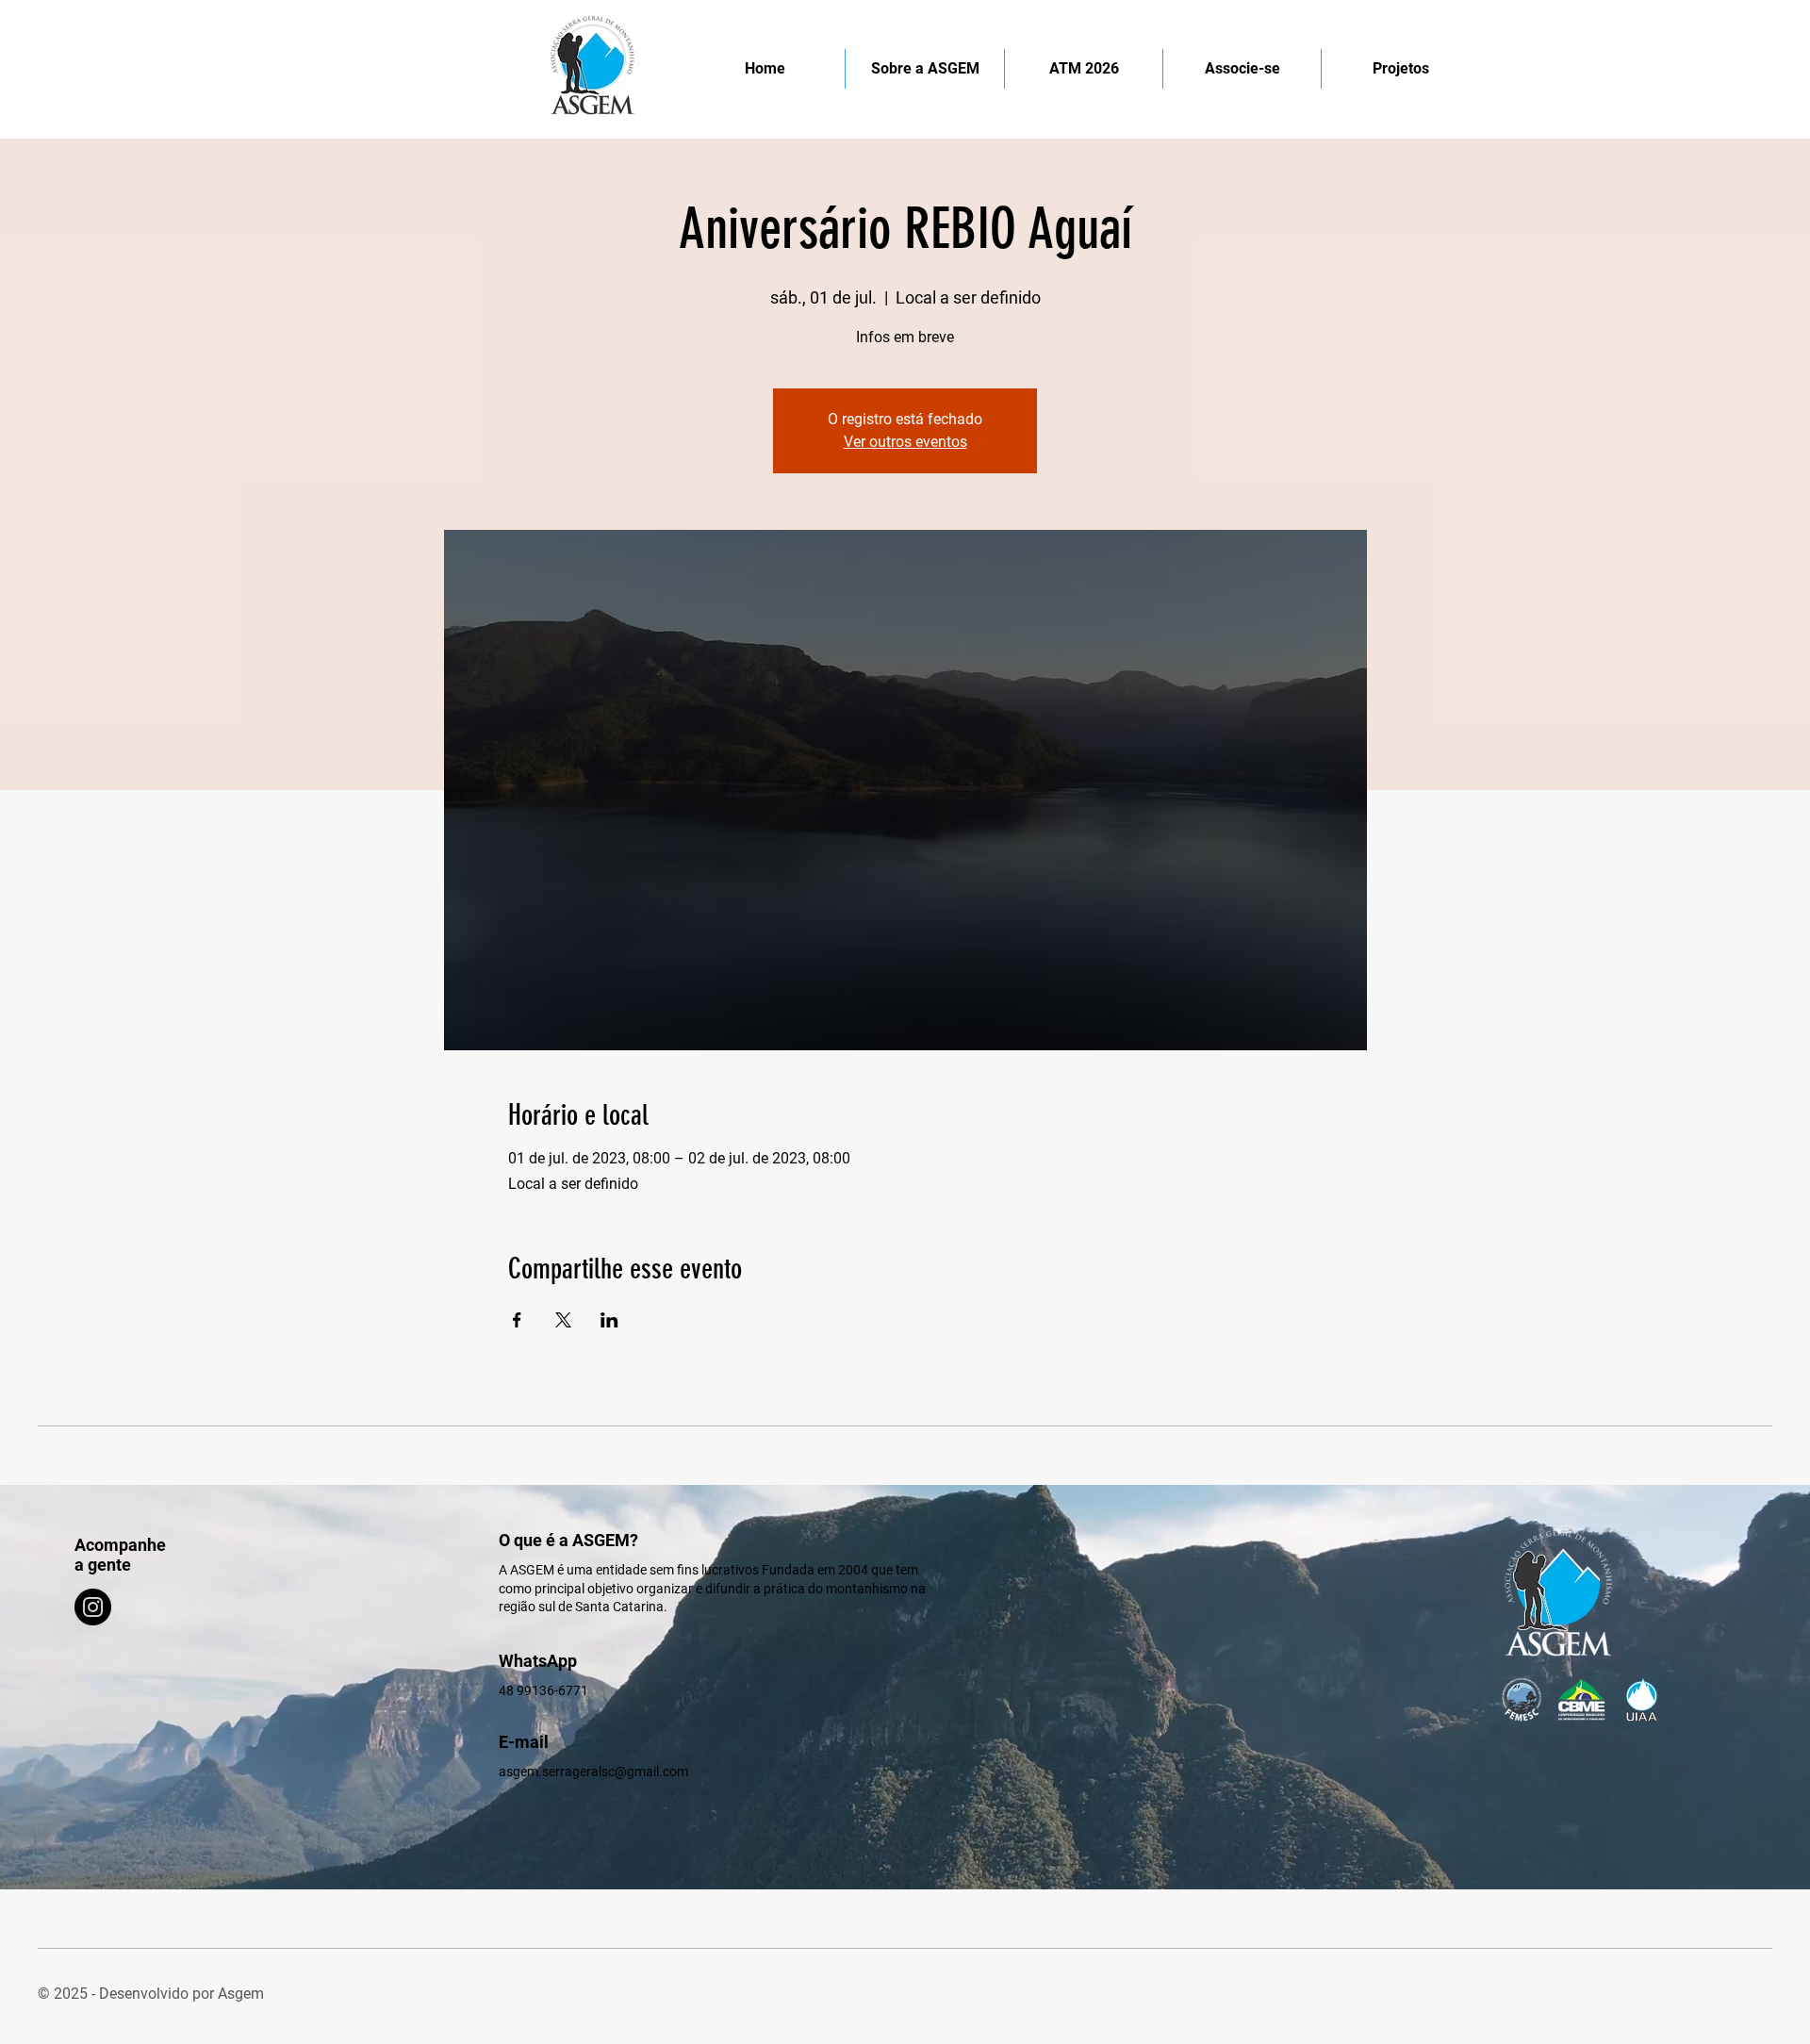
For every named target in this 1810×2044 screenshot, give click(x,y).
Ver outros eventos (905, 442)
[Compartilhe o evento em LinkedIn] (609, 1320)
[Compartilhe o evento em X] (563, 1320)
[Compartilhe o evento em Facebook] (517, 1320)
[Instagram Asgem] (93, 1607)
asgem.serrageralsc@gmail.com (593, 1772)
